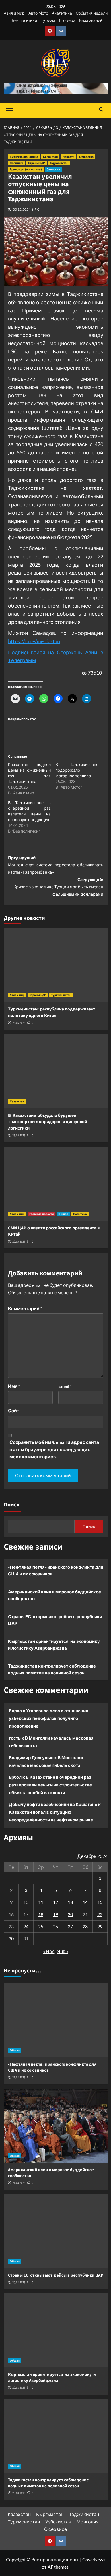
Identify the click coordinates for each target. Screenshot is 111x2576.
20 (70, 1914)
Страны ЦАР (37, 163)
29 (100, 1926)
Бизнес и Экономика (24, 157)
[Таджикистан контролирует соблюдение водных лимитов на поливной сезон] (56, 2436)
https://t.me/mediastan (34, 641)
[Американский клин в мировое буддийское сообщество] (56, 2126)
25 (41, 1926)
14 (85, 1902)
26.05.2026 (19, 1023)
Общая (63, 1214)
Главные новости (41, 1214)
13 (70, 1902)
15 (100, 1902)
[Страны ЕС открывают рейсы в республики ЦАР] (56, 2231)
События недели (92, 13)
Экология (53, 169)
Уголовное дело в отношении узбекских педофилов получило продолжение (49, 1718)
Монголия (88, 2522)
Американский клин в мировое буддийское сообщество (55, 1595)
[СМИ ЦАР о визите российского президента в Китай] (56, 1184)
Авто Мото (38, 13)
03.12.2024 (22, 209)
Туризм (48, 20)
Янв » (63, 1951)
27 (70, 1926)
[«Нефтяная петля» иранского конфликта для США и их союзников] (56, 2020)
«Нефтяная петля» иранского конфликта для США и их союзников (56, 1570)
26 (55, 1926)
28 (85, 1926)
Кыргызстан (50, 2514)
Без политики (24, 20)
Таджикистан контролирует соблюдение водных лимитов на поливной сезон (52, 1669)
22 (100, 1914)
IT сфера (67, 20)
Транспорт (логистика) (26, 169)
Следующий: (58, 887)
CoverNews (94, 2559)
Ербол (15, 1777)
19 (55, 1914)
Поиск (12, 1505)
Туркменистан (61, 995)
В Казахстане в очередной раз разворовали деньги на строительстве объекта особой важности (50, 1785)
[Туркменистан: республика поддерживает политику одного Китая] (56, 965)
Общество (86, 157)
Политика (17, 163)
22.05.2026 (19, 1242)
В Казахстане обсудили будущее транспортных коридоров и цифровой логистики (48, 1122)
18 (41, 1914)
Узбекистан (58, 2522)
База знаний (91, 20)
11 (41, 1902)
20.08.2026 (19, 2282)
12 (55, 1902)
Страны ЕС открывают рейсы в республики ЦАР (55, 1620)
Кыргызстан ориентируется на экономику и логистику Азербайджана (54, 1645)
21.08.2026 (19, 2077)
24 (26, 1926)
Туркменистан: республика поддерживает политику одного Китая (53, 1012)
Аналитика (62, 13)
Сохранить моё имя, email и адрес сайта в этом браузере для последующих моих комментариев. (54, 1449)
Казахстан (50, 157)
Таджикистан (59, 163)
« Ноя (49, 1951)
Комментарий (25, 1308)
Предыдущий (56, 865)
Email (65, 1386)
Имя (14, 1386)
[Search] (101, 110)
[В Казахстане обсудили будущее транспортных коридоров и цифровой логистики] (56, 1071)
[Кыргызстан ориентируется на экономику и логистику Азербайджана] (56, 2330)
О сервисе (55, 2529)
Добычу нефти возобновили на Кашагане (53, 1804)
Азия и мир (14, 13)
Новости (68, 157)
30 (11, 1938)
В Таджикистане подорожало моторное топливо (77, 770)
